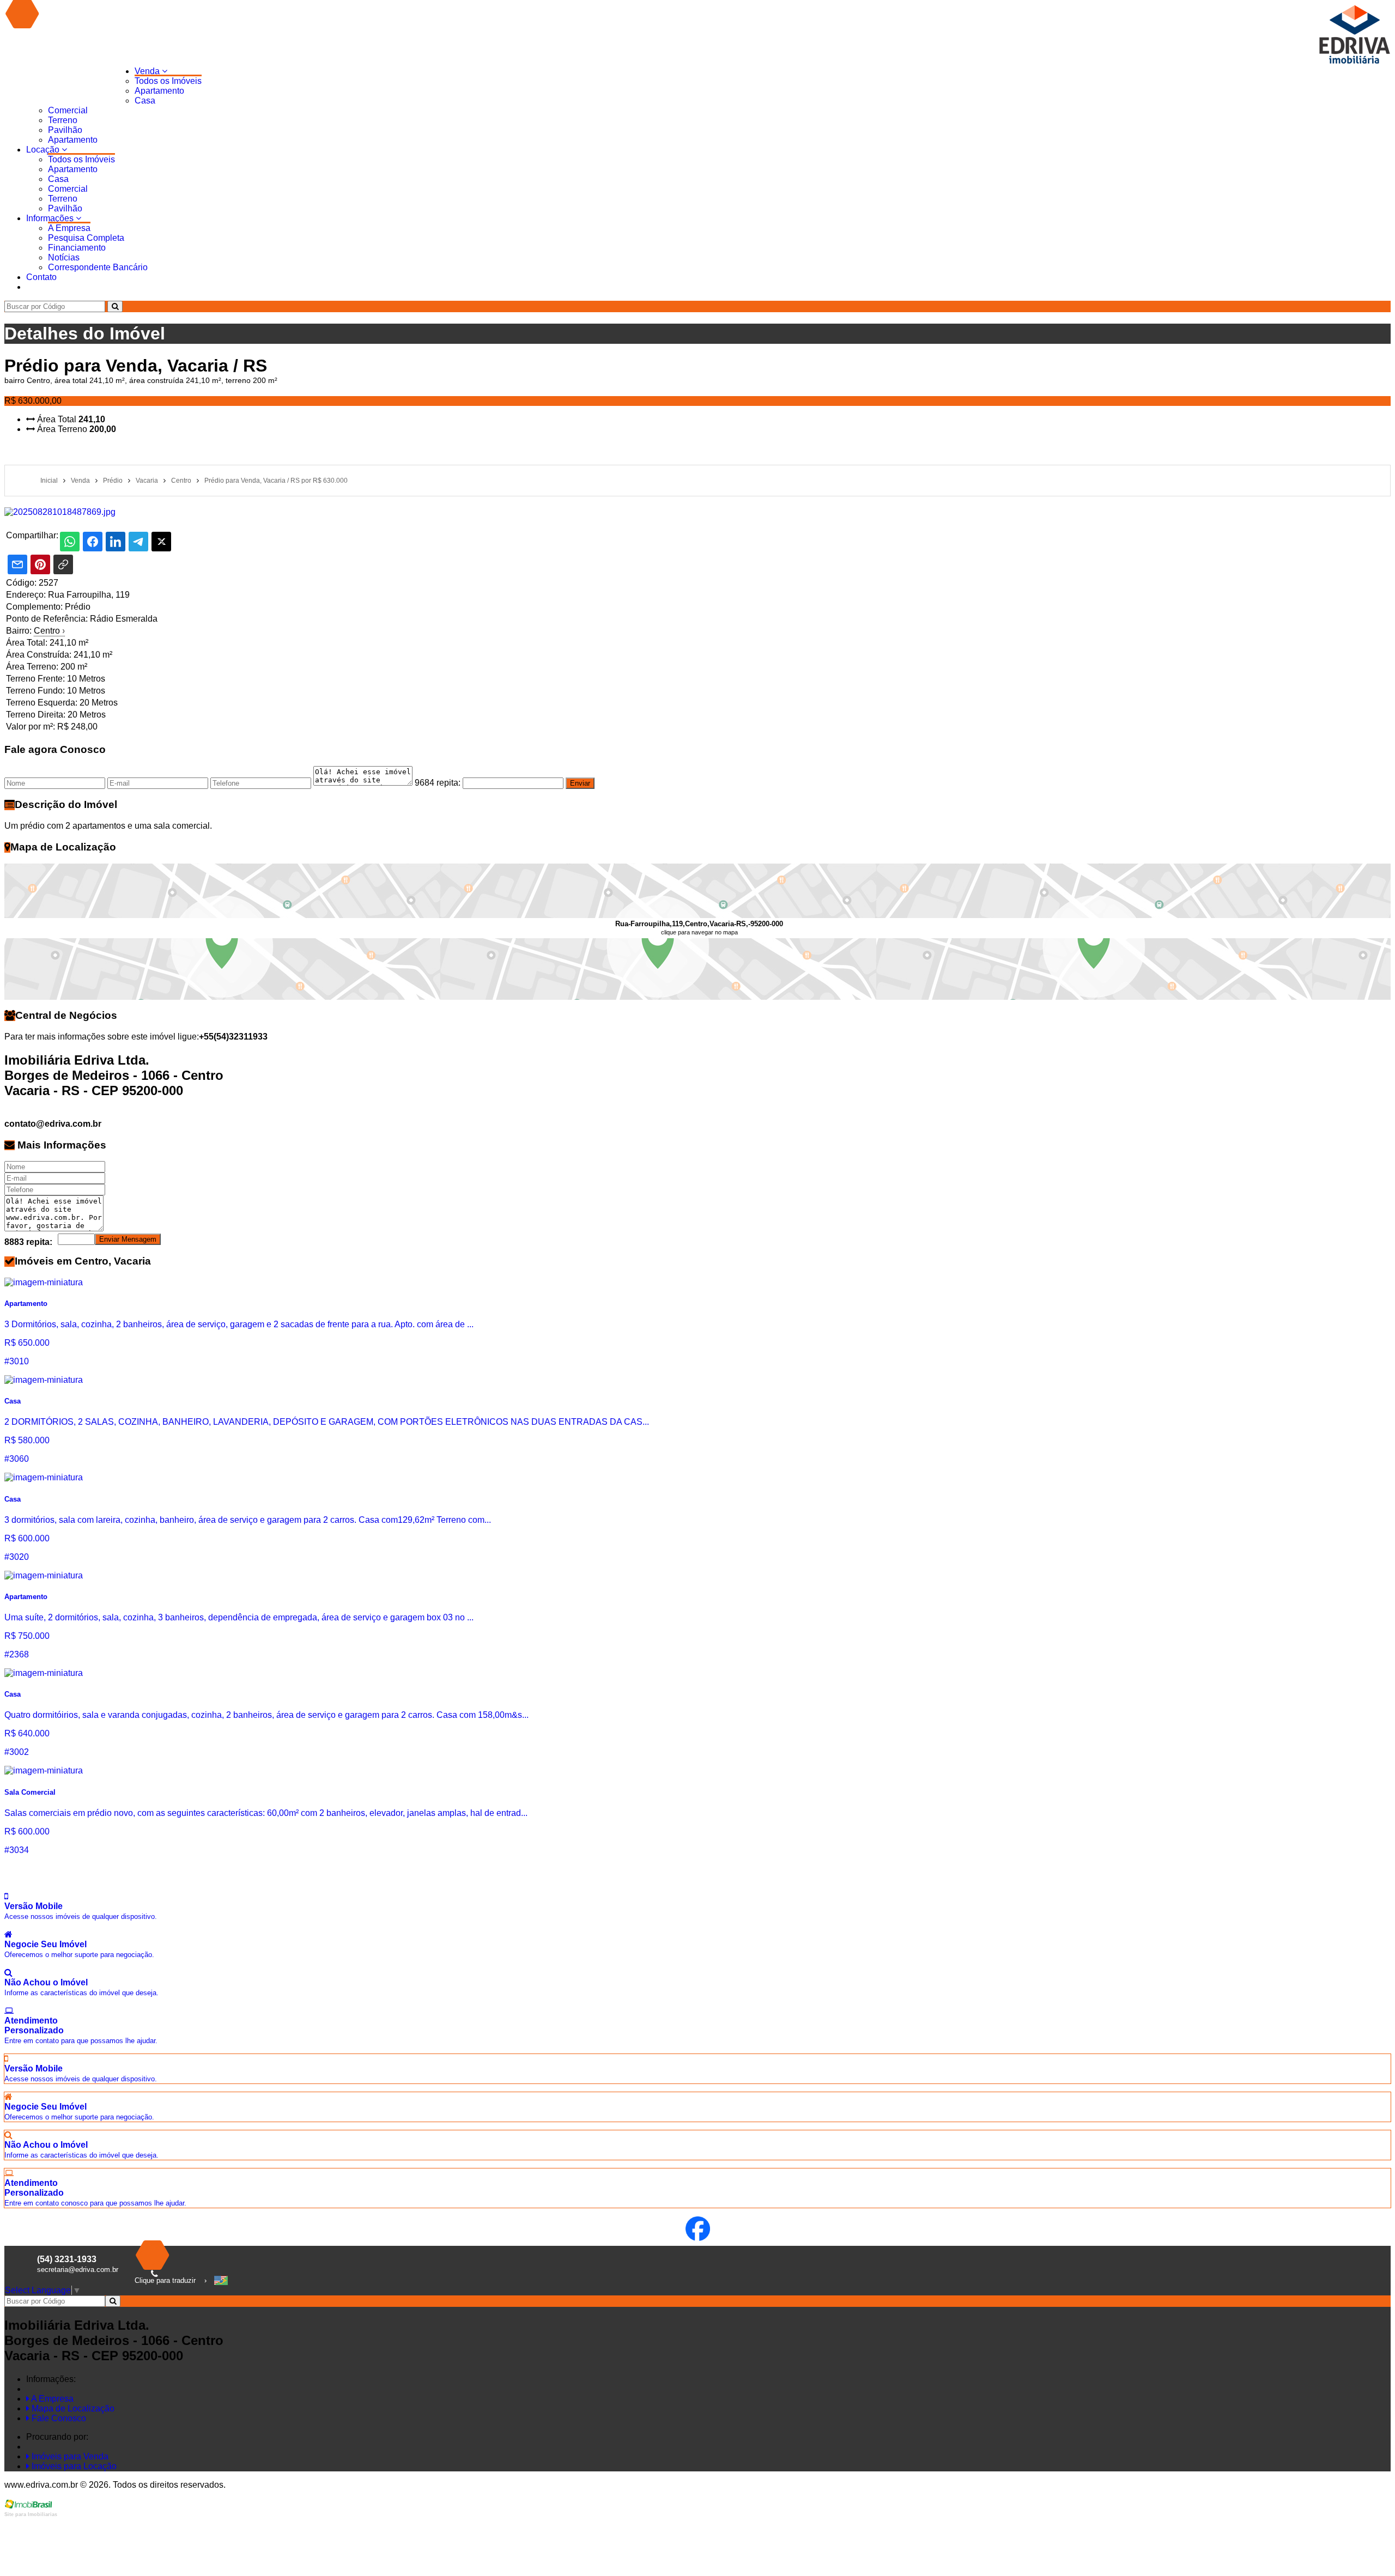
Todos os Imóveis (168, 81)
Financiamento (77, 248)
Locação (44, 150)
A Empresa (69, 228)
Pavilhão (65, 130)
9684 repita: (438, 783)
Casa (145, 101)
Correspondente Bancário (98, 267)
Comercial (68, 110)
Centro (49, 631)
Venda (148, 71)
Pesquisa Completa (86, 238)
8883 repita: (28, 1242)
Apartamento (159, 91)
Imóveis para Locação (73, 2466)
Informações (51, 218)
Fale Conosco (58, 2418)
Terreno (63, 120)
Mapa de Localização (72, 2408)
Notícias (64, 257)
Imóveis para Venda (69, 2456)
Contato (41, 277)
